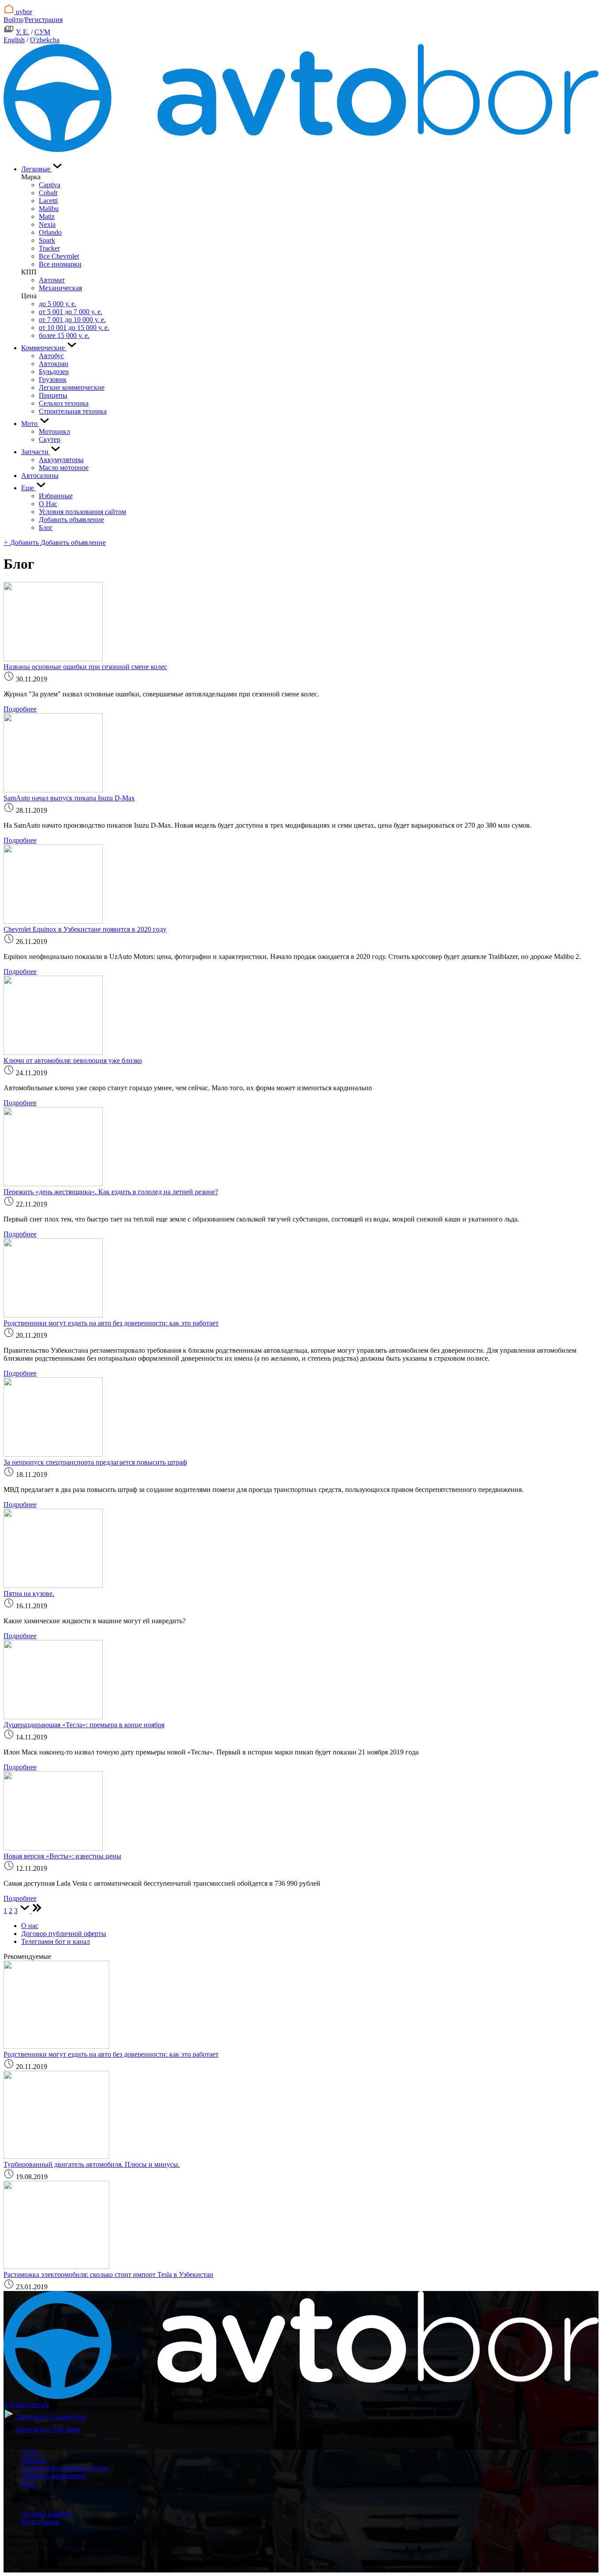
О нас (30, 1926)
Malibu (49, 209)
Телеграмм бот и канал (56, 1941)
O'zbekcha (45, 40)
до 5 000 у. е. (58, 304)
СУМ (42, 32)
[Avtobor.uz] (301, 150)
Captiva (50, 185)
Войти (13, 20)
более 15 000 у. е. (64, 335)
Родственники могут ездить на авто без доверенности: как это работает (111, 1323)
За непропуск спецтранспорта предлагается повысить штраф (95, 1462)
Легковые (37, 169)
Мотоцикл (54, 431)
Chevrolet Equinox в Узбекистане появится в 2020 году (85, 929)
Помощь (34, 2460)
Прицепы (53, 395)
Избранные (56, 496)
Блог (46, 527)
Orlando (50, 232)
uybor (23, 12)
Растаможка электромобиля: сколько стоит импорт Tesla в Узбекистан (108, 2274)
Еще (28, 488)
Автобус (51, 356)
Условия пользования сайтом (82, 512)
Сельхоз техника (64, 403)
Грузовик (53, 379)
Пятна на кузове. (29, 1593)
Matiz (47, 217)
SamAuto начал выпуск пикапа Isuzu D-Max (69, 798)
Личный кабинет (47, 2514)
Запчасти (36, 452)
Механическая (60, 288)
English (14, 40)
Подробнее (20, 709)
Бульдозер (54, 372)
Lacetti (48, 201)
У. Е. (22, 32)
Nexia (47, 224)
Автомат (52, 280)
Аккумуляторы (61, 460)
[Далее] (26, 1911)
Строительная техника (73, 411)
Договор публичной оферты (64, 1934)
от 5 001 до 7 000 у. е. (71, 312)
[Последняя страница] (37, 1911)
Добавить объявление (71, 520)
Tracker (49, 248)
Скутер (50, 439)
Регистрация (44, 20)
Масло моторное (64, 468)
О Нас (48, 504)
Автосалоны (40, 476)
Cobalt (48, 193)
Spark (47, 240)
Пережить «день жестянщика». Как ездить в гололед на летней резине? (111, 1192)
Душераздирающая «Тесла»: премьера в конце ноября (84, 1725)
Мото (30, 424)
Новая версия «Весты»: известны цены (62, 1856)
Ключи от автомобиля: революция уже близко (73, 1060)
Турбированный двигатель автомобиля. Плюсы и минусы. (92, 2164)
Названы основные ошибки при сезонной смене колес (85, 667)
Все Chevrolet (59, 256)
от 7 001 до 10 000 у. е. (72, 320)
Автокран (54, 364)
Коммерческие (44, 348)
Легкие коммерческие (72, 387)
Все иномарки (60, 264)
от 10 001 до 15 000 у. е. (74, 328)
